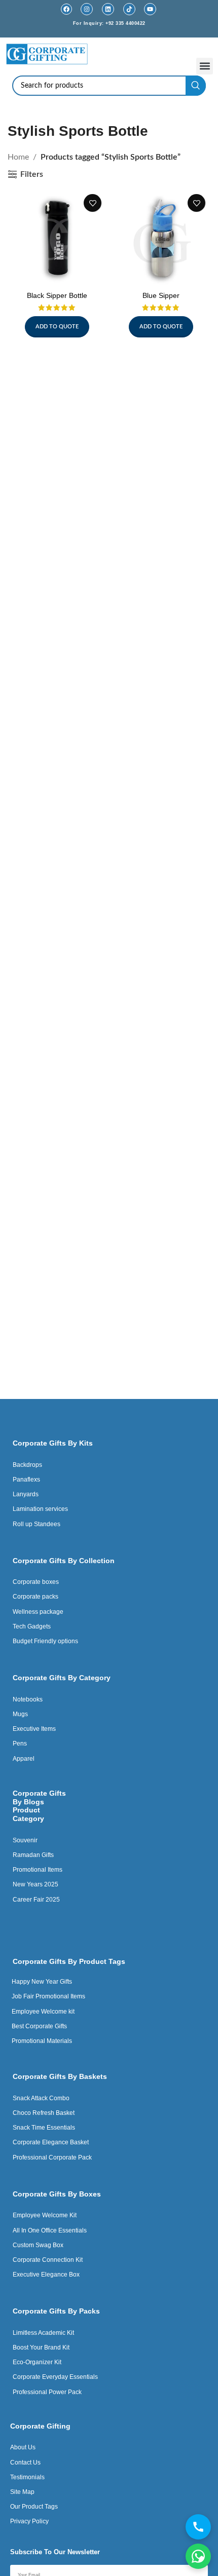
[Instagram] (87, 9)
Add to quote (57, 327)
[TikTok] (129, 9)
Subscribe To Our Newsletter (55, 2552)
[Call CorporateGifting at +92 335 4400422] (198, 2527)
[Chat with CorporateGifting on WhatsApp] (198, 2556)
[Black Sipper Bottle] (57, 238)
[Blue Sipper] (161, 238)
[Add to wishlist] (93, 203)
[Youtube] (150, 9)
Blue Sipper (161, 295)
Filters (32, 174)
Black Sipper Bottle (57, 295)
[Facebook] (66, 9)
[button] (205, 66)
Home (18, 157)
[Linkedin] (108, 9)
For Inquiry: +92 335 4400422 (109, 23)
